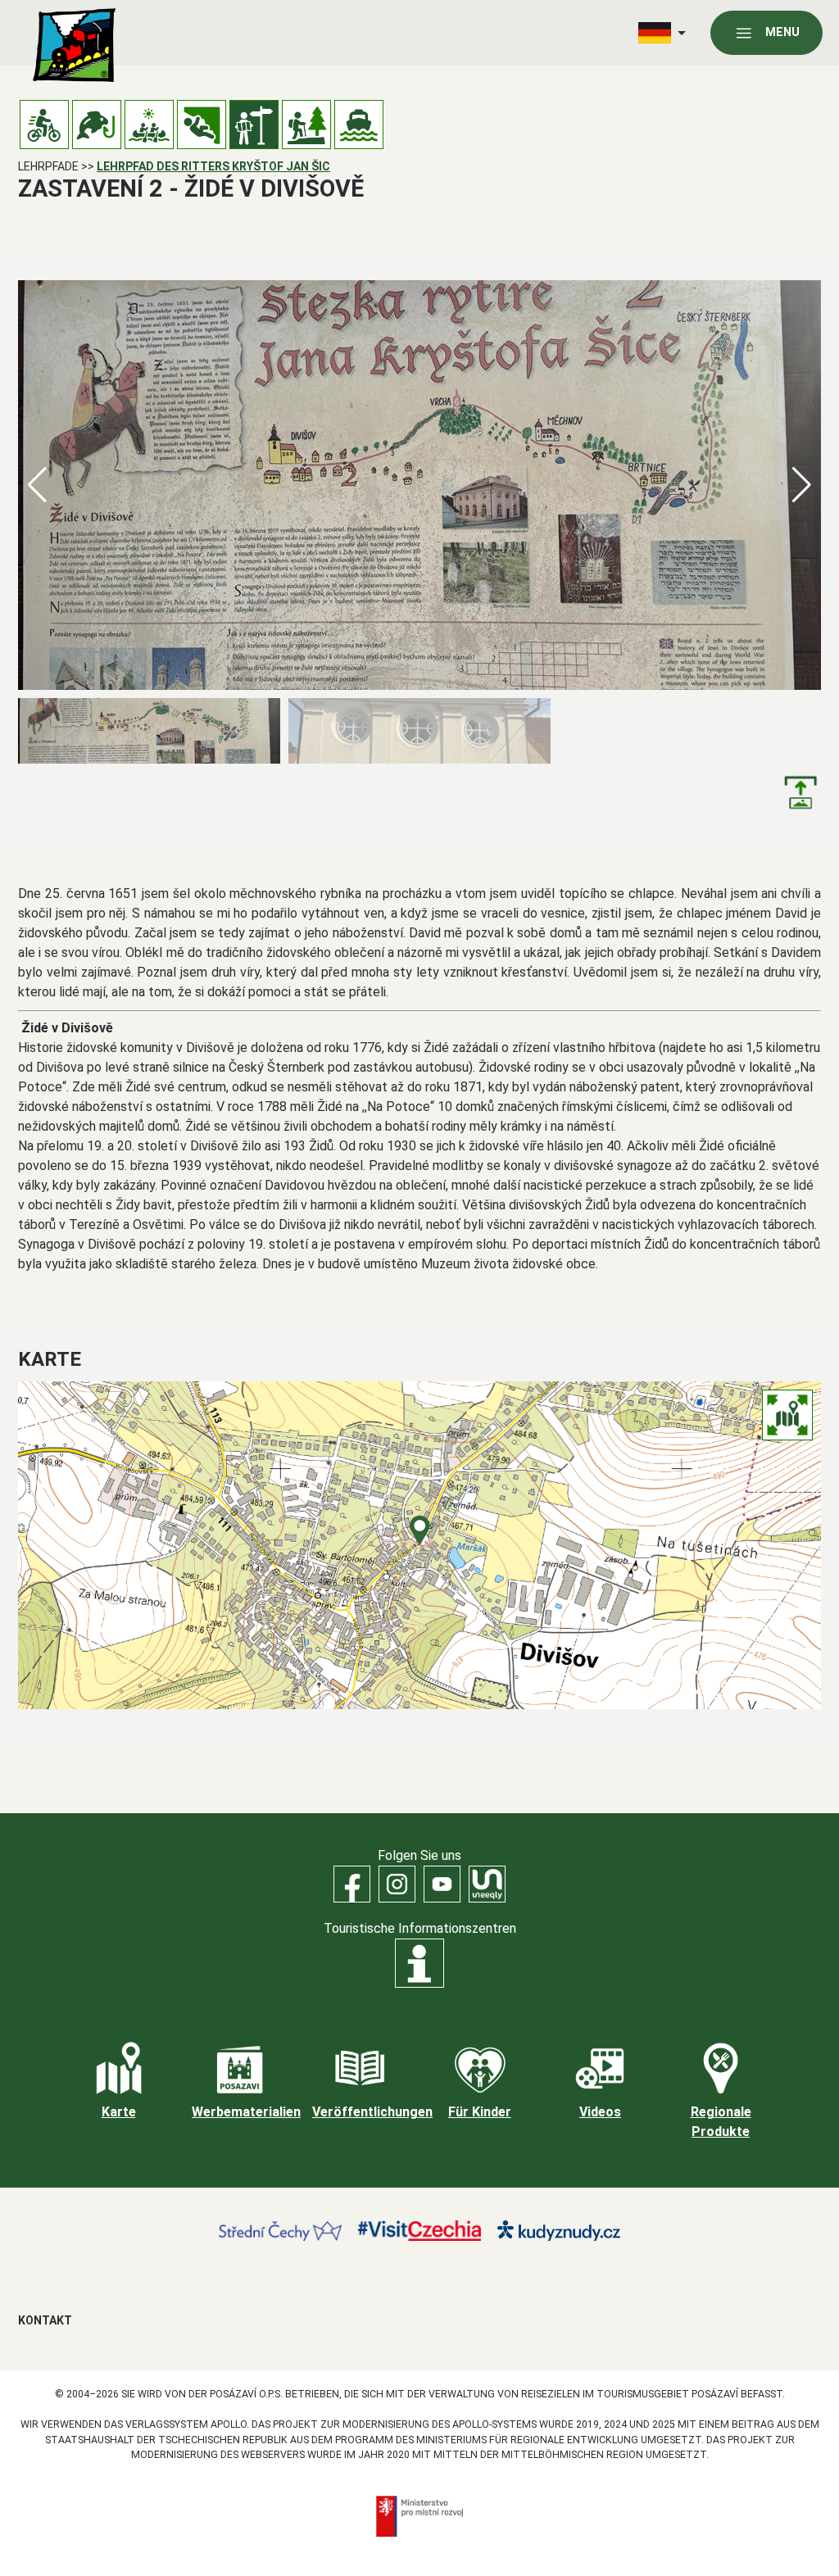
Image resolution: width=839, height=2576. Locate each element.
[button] (802, 485)
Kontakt (45, 2320)
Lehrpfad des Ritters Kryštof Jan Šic (213, 166)
